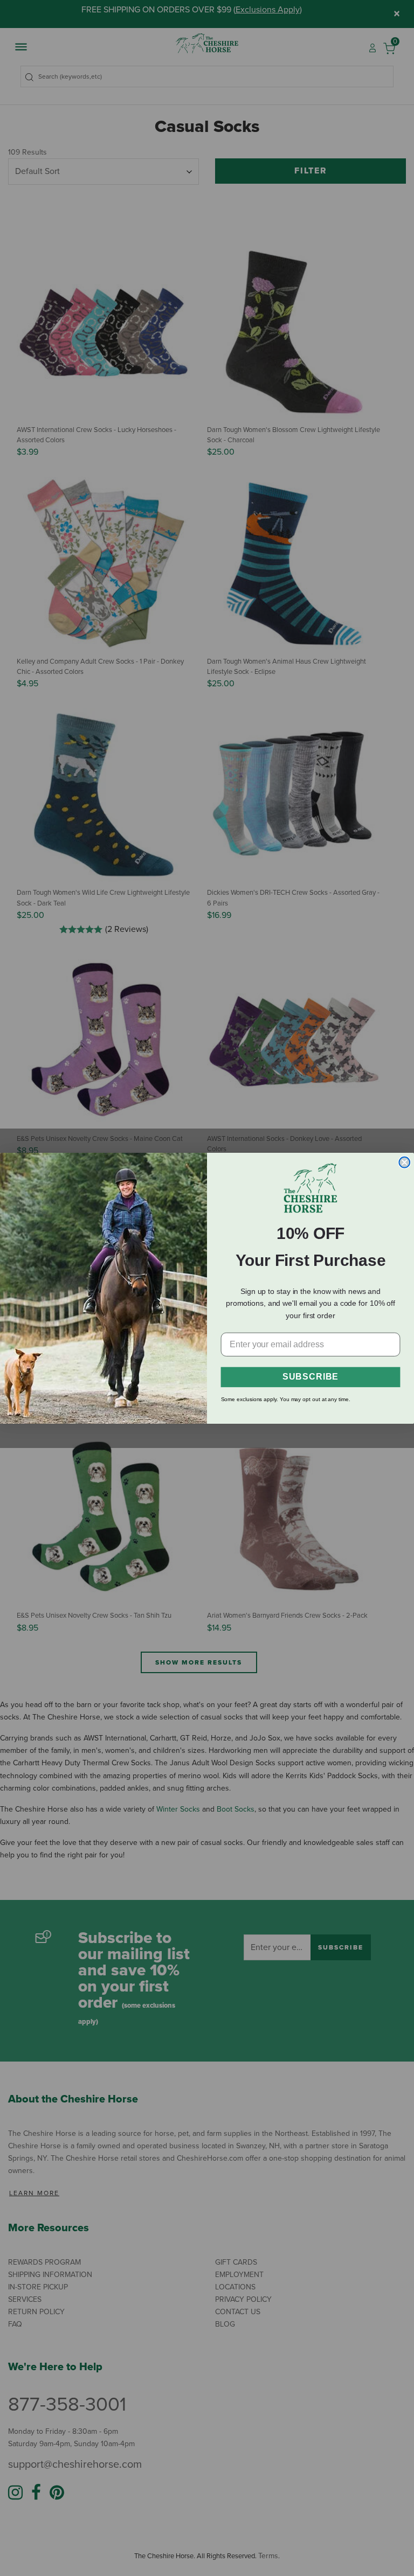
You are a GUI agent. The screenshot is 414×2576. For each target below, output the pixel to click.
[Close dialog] (404, 1162)
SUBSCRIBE (310, 1377)
